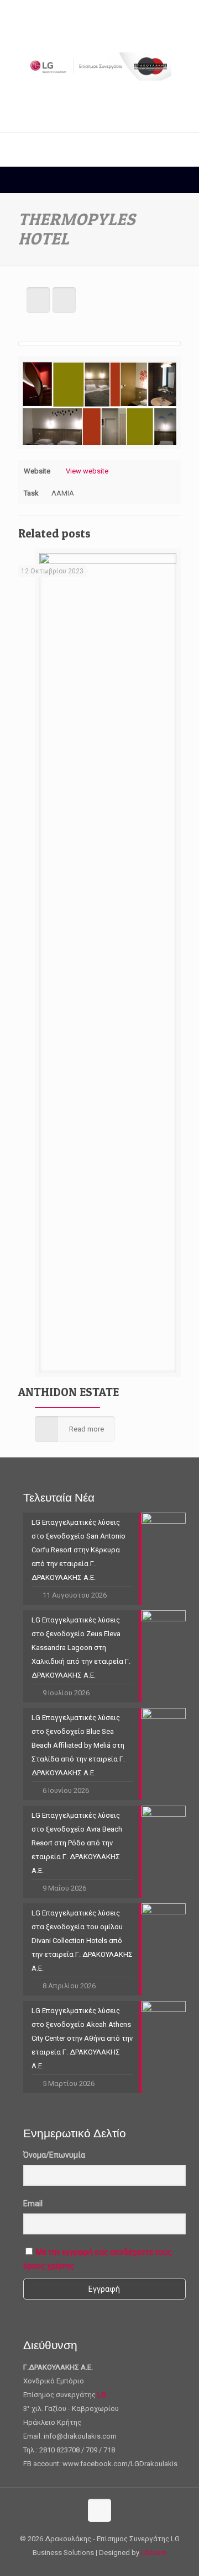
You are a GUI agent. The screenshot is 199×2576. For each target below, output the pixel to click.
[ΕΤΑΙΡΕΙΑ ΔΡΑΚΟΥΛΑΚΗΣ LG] (99, 66)
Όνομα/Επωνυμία (54, 2155)
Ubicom (154, 2553)
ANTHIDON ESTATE (69, 1392)
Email (33, 2204)
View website (87, 471)
